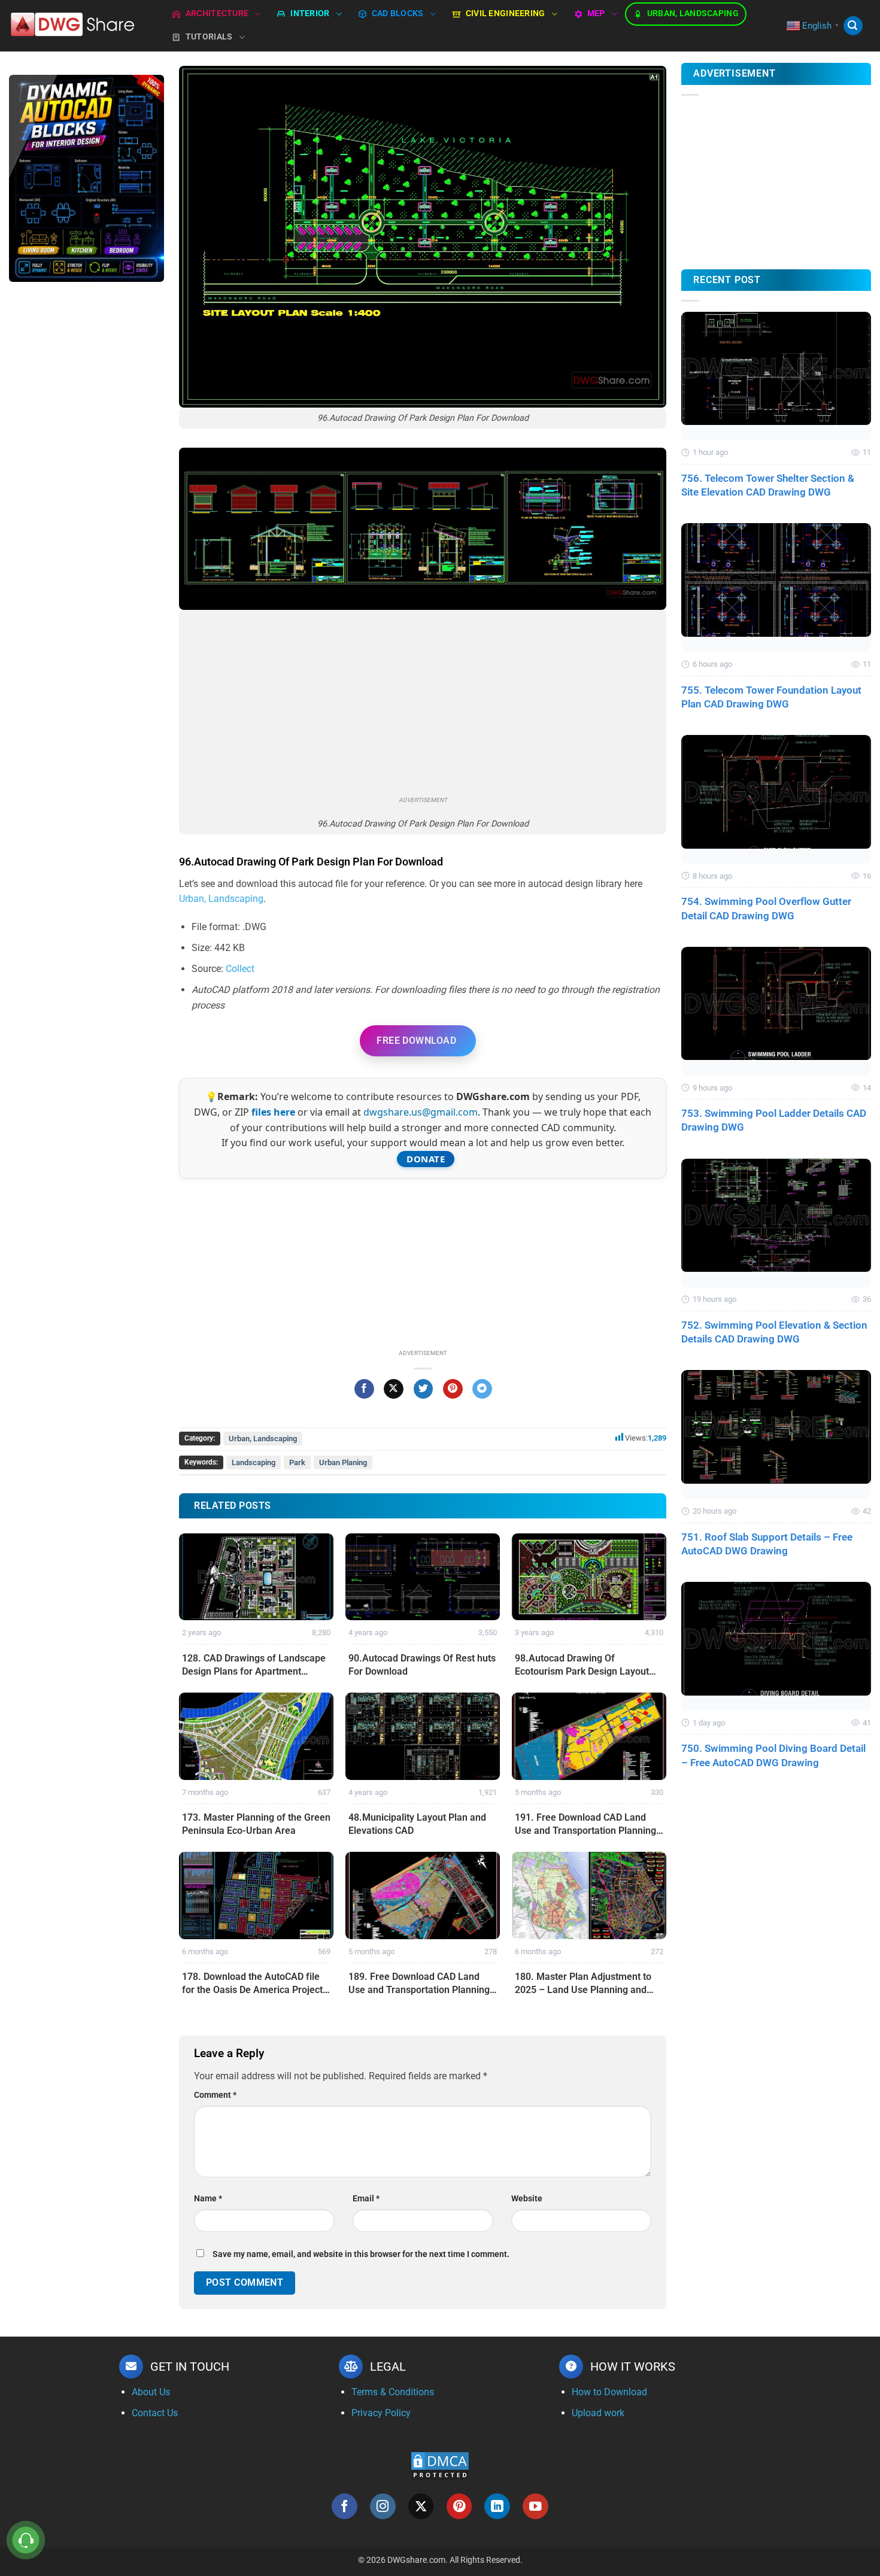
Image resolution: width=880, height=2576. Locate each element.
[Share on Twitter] (424, 1389)
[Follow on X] (421, 2506)
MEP (596, 13)
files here (273, 1112)
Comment (215, 2095)
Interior (310, 13)
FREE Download (416, 1041)
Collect (240, 969)
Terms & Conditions (393, 2392)
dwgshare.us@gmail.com (421, 1112)
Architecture (217, 13)
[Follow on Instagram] (383, 2506)
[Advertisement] (87, 481)
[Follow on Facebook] (345, 2506)
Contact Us (155, 2413)
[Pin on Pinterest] (453, 1389)
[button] (853, 26)
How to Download (609, 2392)
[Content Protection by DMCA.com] (440, 2465)
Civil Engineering (506, 13)
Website (527, 2199)
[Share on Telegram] (482, 1389)
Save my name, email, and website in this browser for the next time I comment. (361, 2254)
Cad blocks (398, 13)
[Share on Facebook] (364, 1389)
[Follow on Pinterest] (459, 2506)
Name (208, 2199)
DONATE (426, 1159)
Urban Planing (343, 1462)
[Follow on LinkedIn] (497, 2506)
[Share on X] (394, 1389)
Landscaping (254, 1462)
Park (297, 1462)
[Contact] (26, 2540)
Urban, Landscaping (693, 13)
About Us (151, 2392)
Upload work (598, 2413)
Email (366, 2199)
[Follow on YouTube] (535, 2506)
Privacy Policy (381, 2413)
